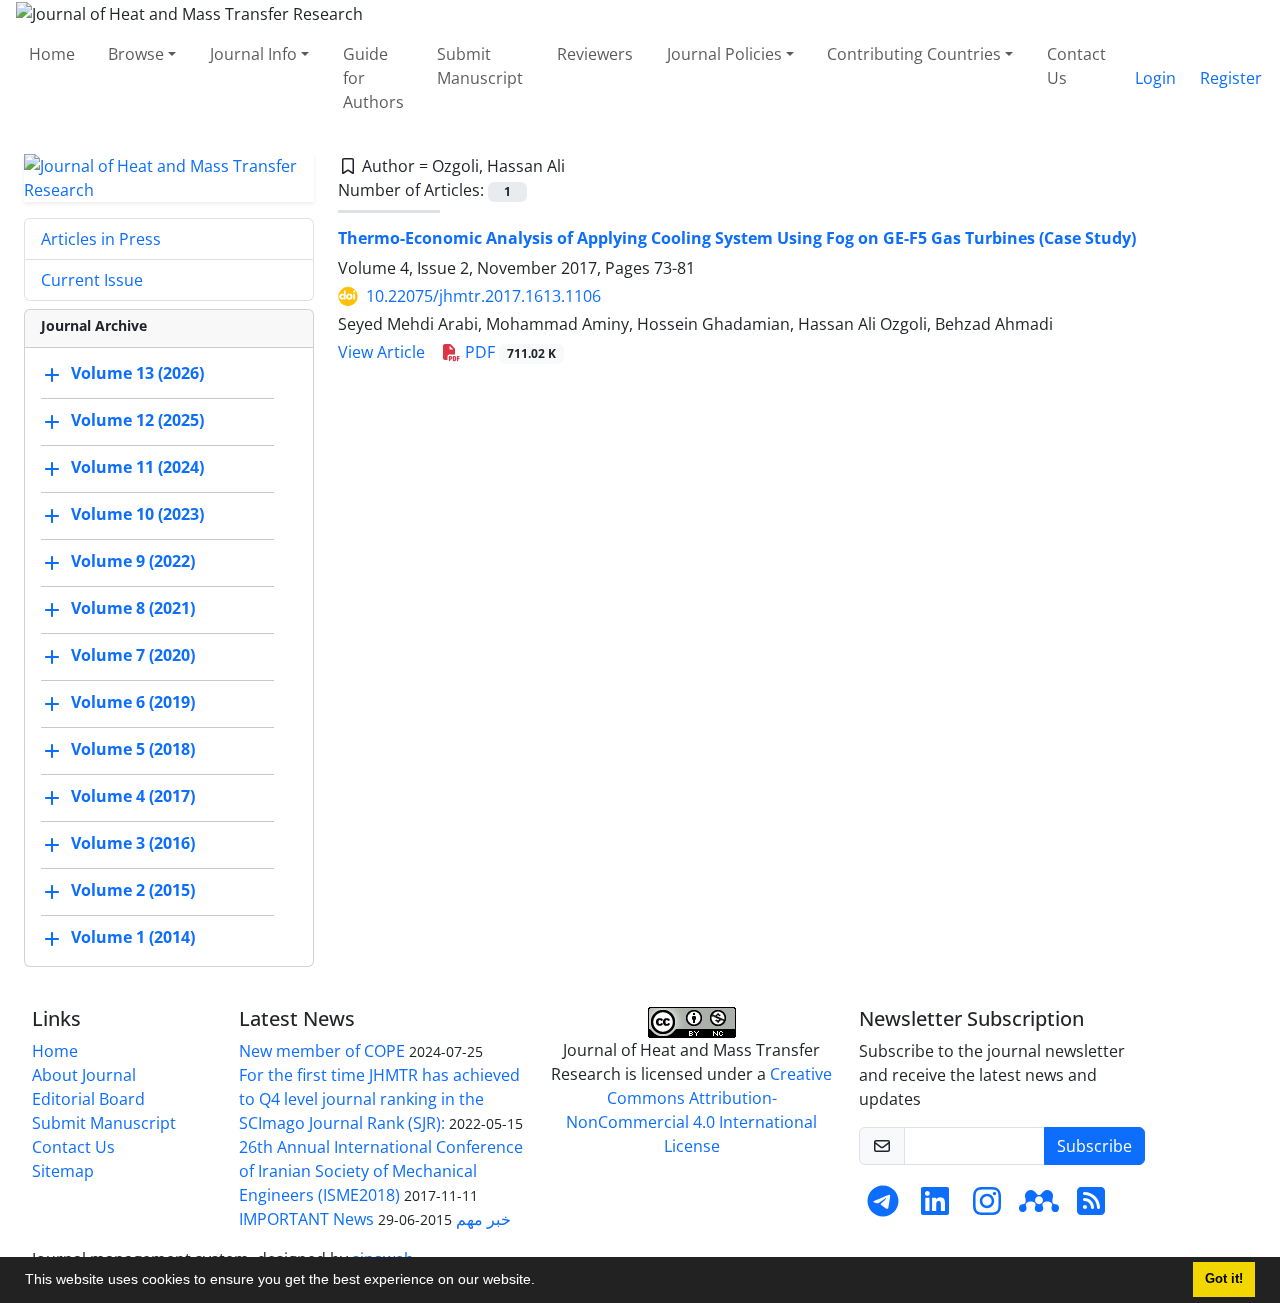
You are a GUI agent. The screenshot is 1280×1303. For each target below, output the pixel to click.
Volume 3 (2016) (133, 843)
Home (52, 54)
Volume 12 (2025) (137, 420)
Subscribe (1094, 1146)
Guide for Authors (373, 78)
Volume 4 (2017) (133, 796)
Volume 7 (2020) (133, 655)
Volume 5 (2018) (133, 749)
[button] (542, 1282)
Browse (136, 54)
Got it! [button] (1224, 1279)
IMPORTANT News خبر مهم (375, 1219)
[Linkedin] (935, 1207)
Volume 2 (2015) (133, 890)
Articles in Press (101, 239)
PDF (508, 352)
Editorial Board (88, 1099)
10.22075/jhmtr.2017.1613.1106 (483, 296)
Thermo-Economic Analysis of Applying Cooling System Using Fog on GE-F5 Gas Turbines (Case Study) (737, 238)
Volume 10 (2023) (137, 514)
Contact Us (1076, 66)
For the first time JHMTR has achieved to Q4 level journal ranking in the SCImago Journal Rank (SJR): (379, 1099)
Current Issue (92, 280)
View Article (381, 352)
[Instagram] (987, 1207)
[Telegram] (883, 1207)
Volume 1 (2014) (133, 937)
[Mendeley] (1039, 1207)
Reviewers (595, 54)
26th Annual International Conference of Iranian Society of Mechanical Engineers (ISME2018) (381, 1171)
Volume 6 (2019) (133, 702)
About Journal (84, 1075)
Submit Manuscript (480, 66)
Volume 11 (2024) (137, 467)
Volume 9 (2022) (133, 561)
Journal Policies (724, 54)
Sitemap (63, 1171)
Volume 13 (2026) (137, 373)
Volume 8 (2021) (133, 608)
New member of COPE (322, 1051)
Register (1231, 78)
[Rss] (1091, 1207)
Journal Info (253, 54)
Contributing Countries (914, 54)
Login (1155, 78)
